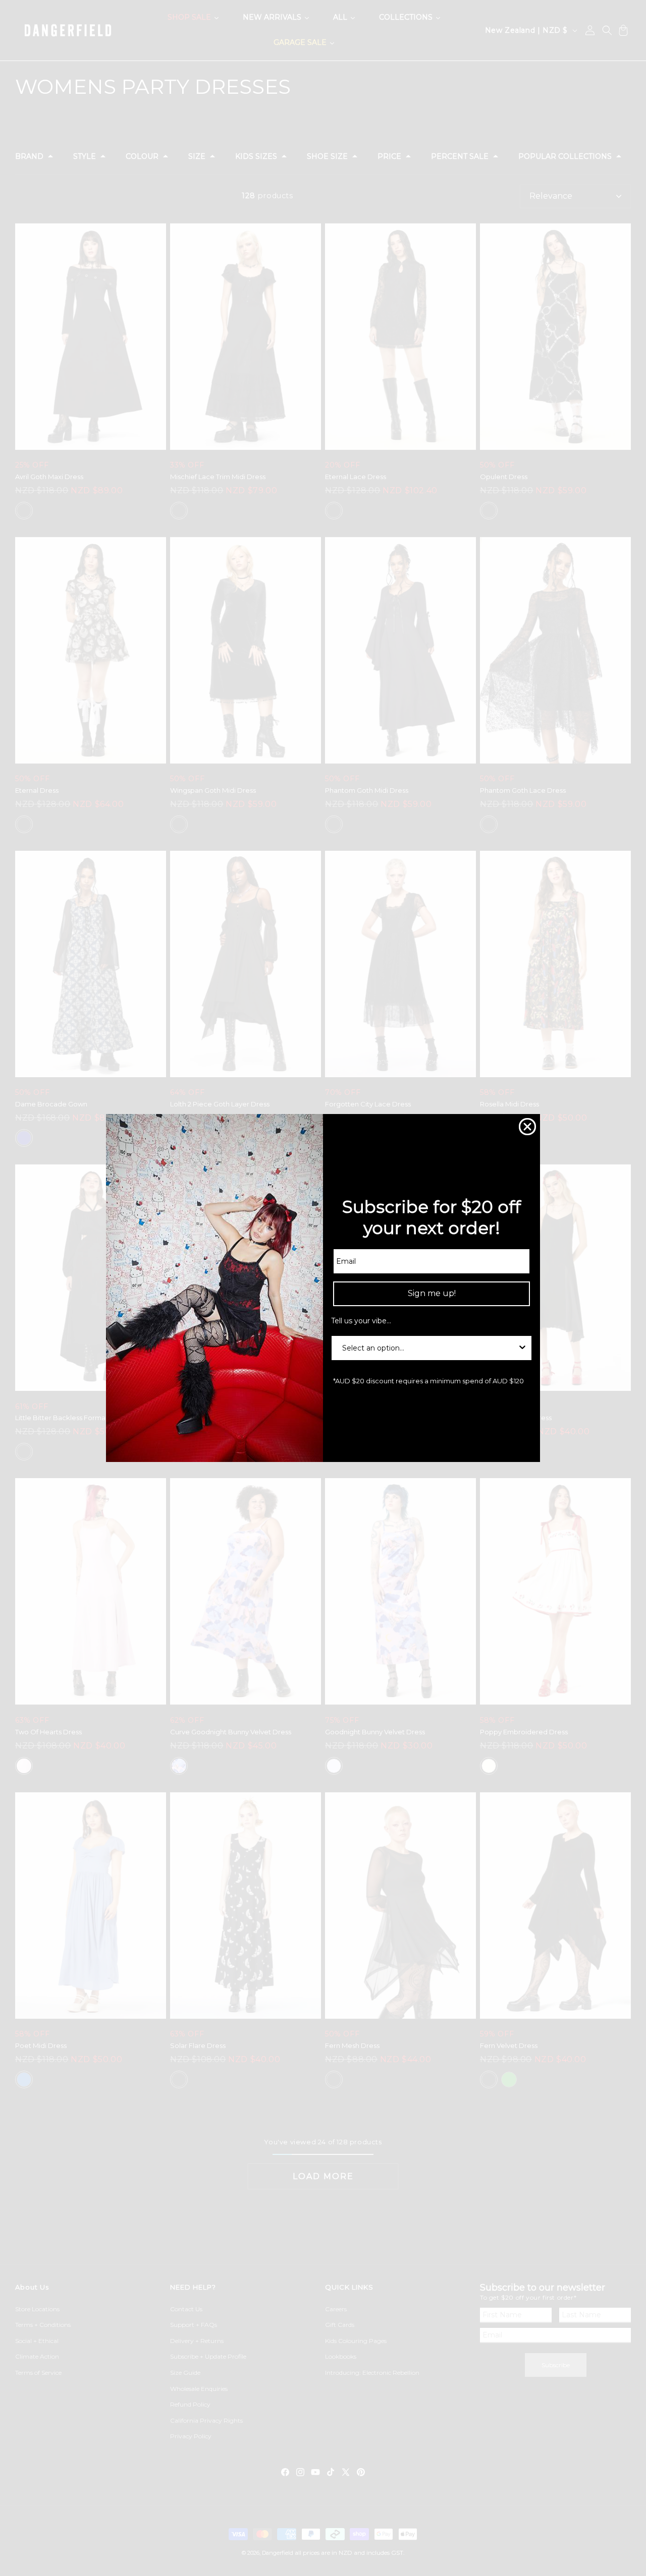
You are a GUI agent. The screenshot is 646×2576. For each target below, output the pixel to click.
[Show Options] (522, 1348)
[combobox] (428, 1348)
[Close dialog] (527, 1127)
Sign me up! (432, 1293)
